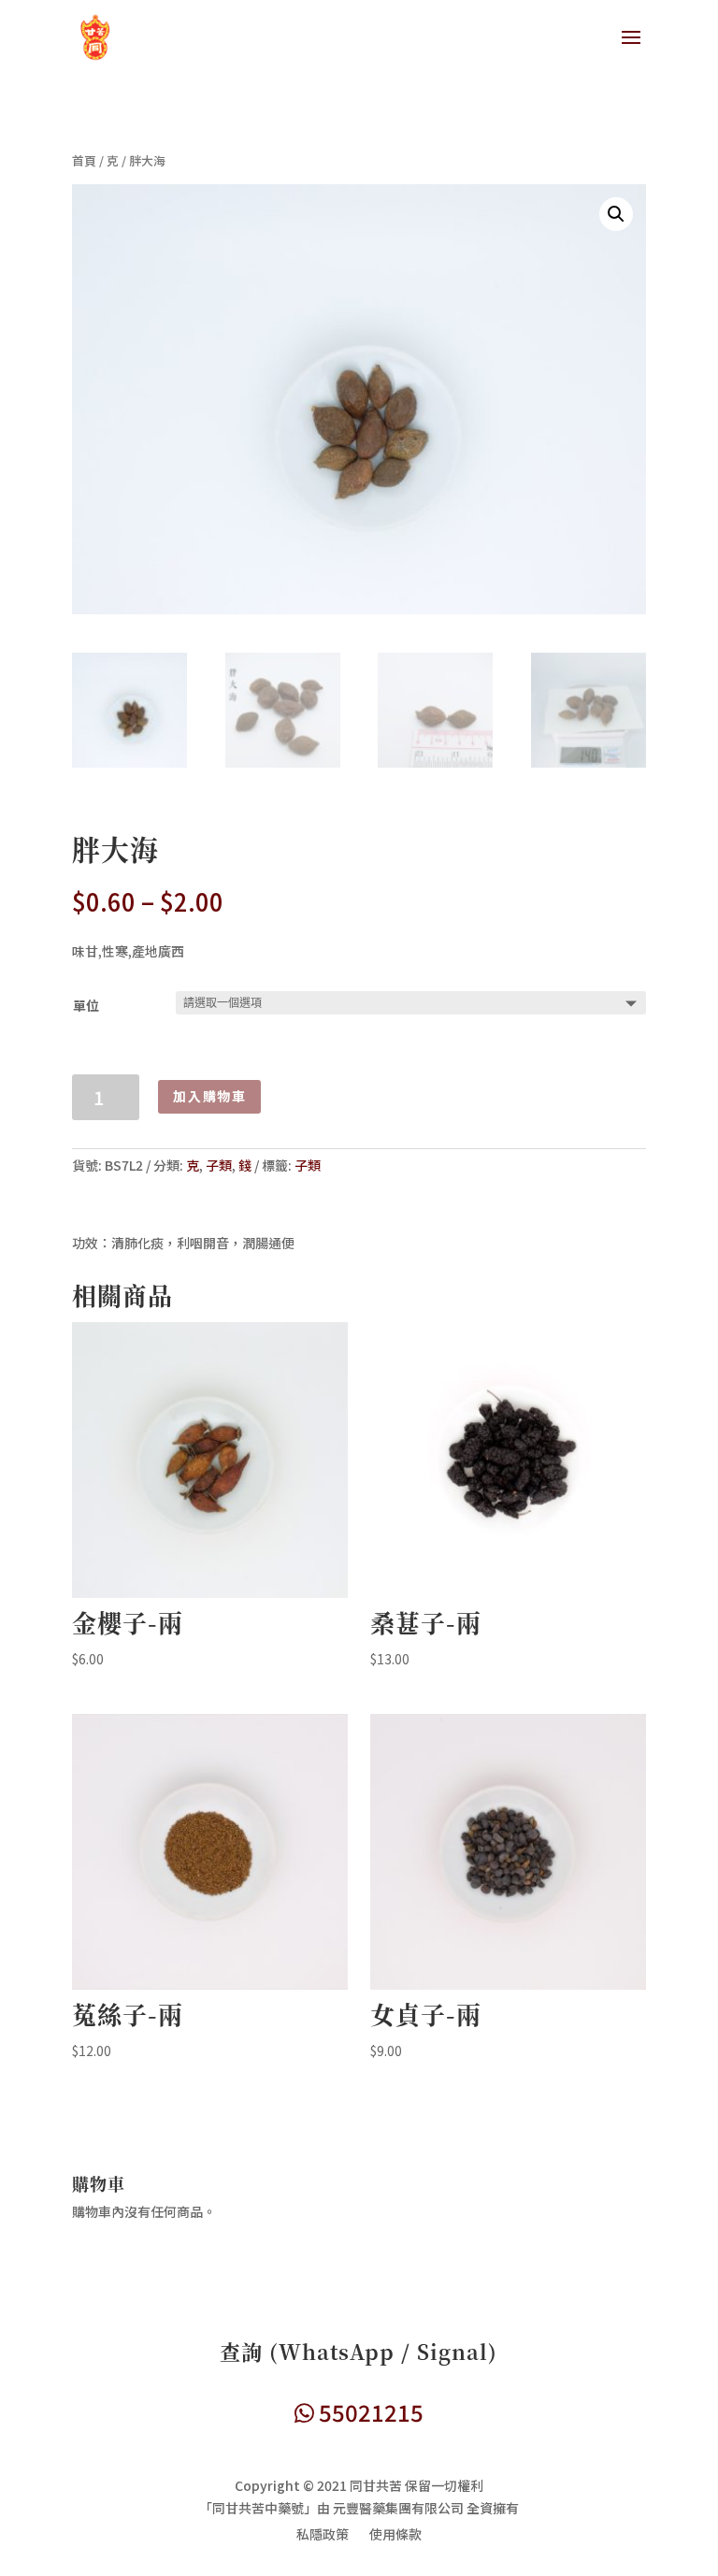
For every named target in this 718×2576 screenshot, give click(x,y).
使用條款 (395, 2535)
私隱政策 (323, 2535)
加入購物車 (209, 1096)
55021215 (369, 2412)
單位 (86, 1005)
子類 (219, 1165)
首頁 (84, 160)
